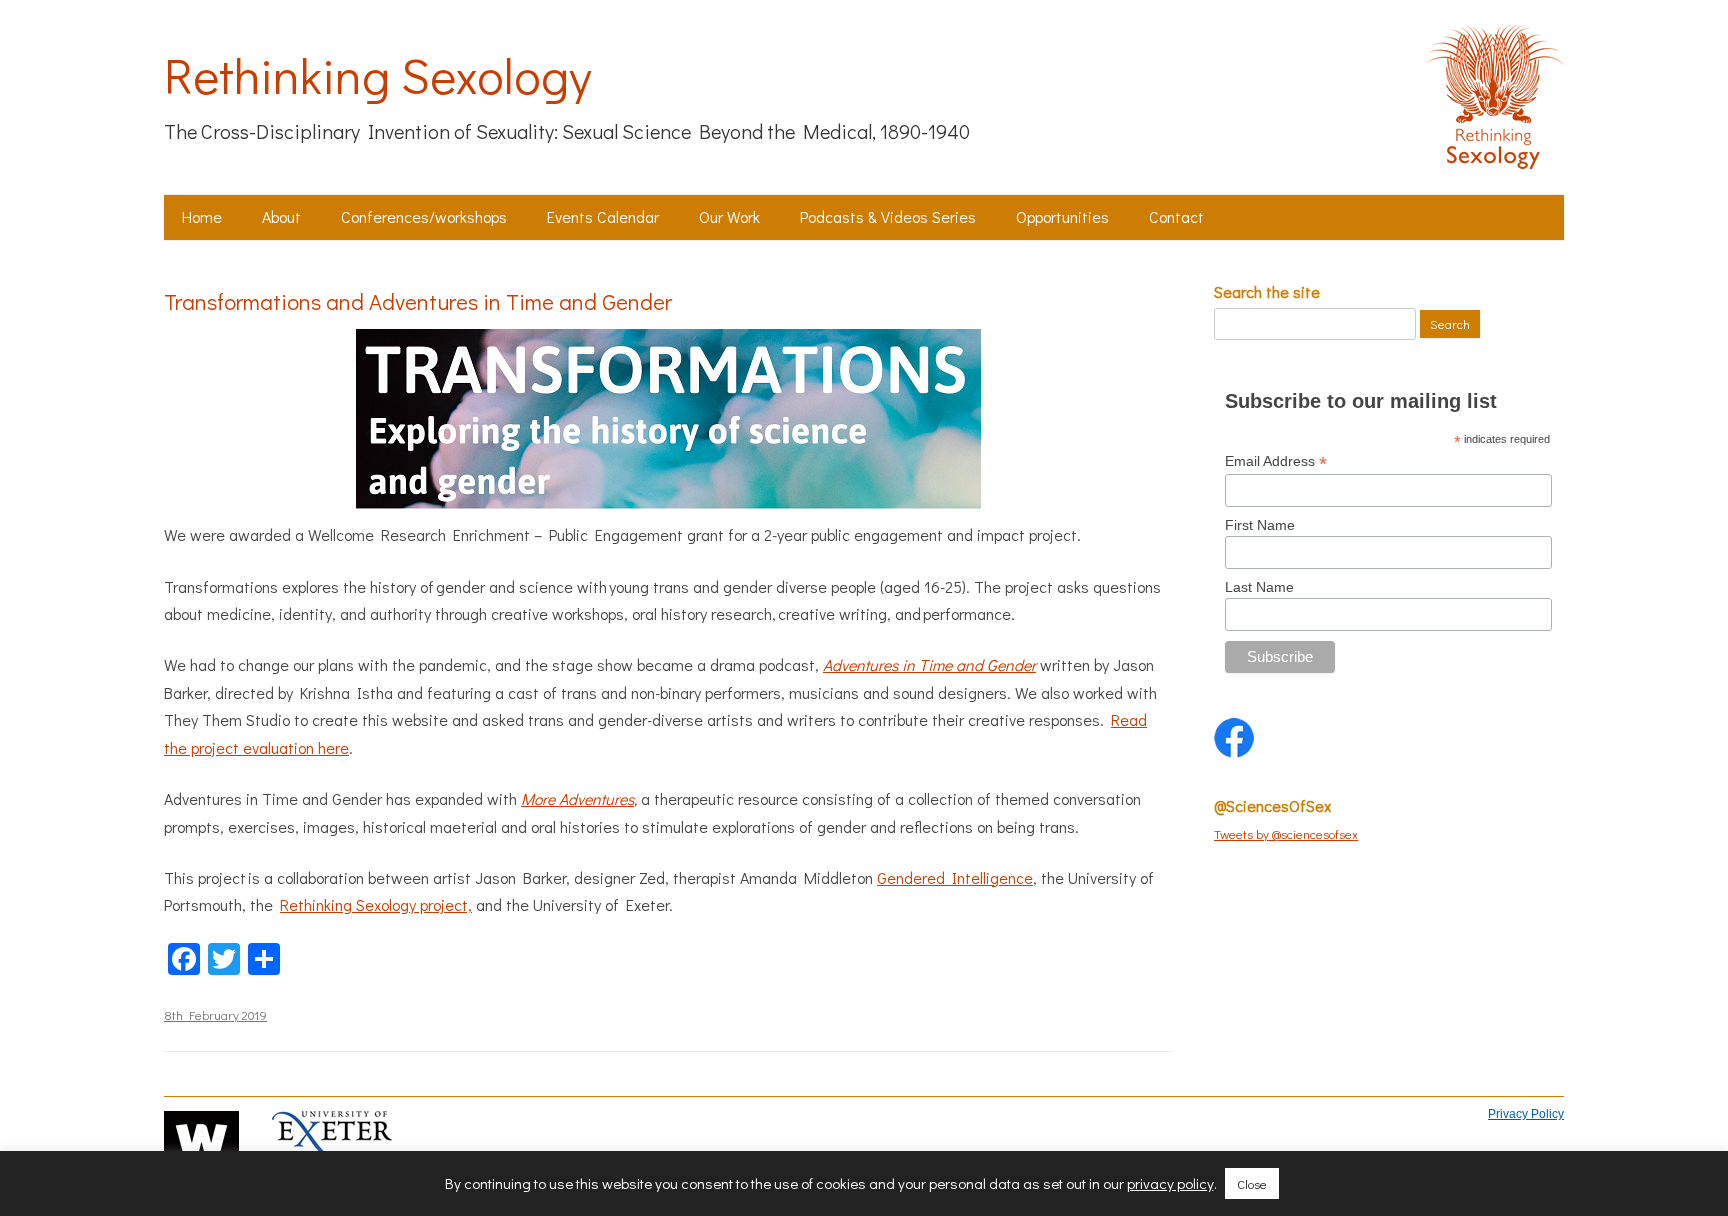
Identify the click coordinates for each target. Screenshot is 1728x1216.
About (281, 216)
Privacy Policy (1526, 1114)
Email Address (1276, 461)
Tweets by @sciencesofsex (1286, 833)
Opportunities (1062, 216)
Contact (1176, 216)
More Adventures (577, 798)
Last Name (1259, 587)
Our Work (729, 216)
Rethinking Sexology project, (376, 904)
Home (202, 216)
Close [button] (1252, 1183)
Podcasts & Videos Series (888, 216)
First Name (1260, 525)
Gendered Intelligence (955, 877)
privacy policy (1170, 1183)
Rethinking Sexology (377, 75)
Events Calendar (603, 216)
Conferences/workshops (424, 216)
